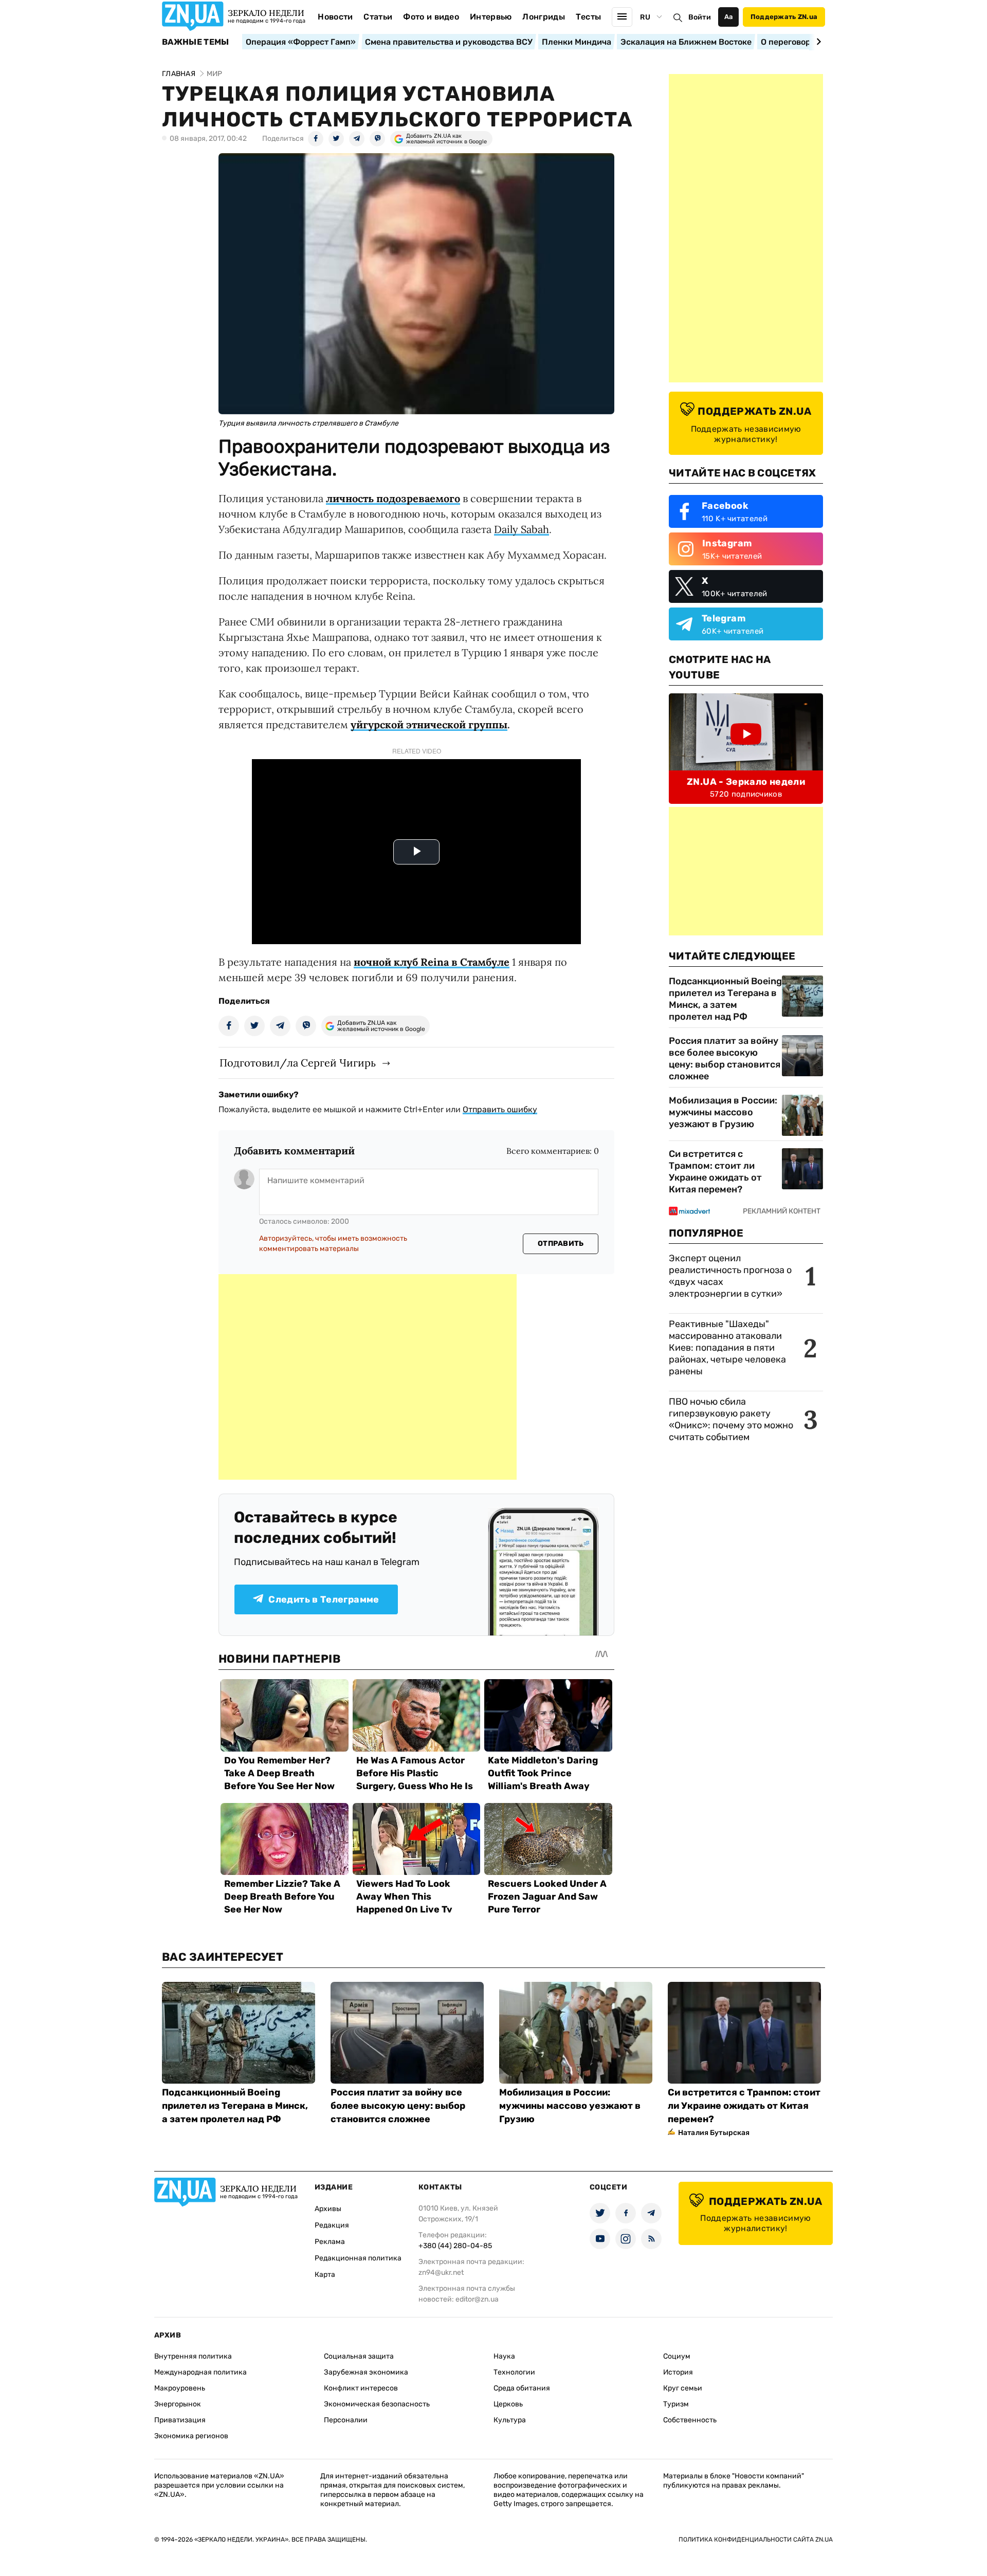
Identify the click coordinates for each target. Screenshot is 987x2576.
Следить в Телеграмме (324, 1599)
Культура (510, 2420)
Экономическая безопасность (377, 2404)
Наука (504, 2356)
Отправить (561, 1244)
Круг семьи (683, 2388)
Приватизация (180, 2420)
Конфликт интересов (361, 2388)
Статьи (378, 17)
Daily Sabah (522, 529)
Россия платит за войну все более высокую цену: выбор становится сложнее (725, 1059)
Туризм (676, 2404)
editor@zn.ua (477, 2299)
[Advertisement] (368, 1377)
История (678, 2372)
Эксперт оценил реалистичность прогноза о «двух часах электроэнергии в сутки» (730, 1276)
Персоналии (346, 2420)
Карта (325, 2275)
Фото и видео (431, 17)
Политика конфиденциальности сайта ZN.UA (756, 2540)
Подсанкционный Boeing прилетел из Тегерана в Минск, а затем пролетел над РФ (725, 999)
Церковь (508, 2404)
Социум (677, 2356)
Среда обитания (522, 2388)
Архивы (328, 2209)
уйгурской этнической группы (429, 724)
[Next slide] (817, 42)
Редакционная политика (358, 2258)
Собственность (690, 2420)
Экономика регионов (191, 2436)
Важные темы (196, 42)
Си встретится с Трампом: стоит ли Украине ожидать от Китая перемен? (715, 1172)
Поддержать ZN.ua (784, 17)
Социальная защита (359, 2356)
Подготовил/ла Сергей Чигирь (298, 1063)
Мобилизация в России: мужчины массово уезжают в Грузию (723, 1112)
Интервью (491, 17)
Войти (700, 17)
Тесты (589, 17)
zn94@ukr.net (441, 2273)
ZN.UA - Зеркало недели (746, 782)
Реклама (330, 2242)
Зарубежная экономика (366, 2372)
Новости (335, 17)
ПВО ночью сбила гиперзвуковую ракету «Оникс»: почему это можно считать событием (731, 1419)
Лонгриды (544, 17)
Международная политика (200, 2372)
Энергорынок (178, 2404)
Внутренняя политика (193, 2356)
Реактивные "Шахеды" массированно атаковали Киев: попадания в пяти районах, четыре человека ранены (727, 1348)
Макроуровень (180, 2388)
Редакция (332, 2225)
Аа (729, 17)
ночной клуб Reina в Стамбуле (432, 962)
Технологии (514, 2372)
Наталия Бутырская (714, 2133)
